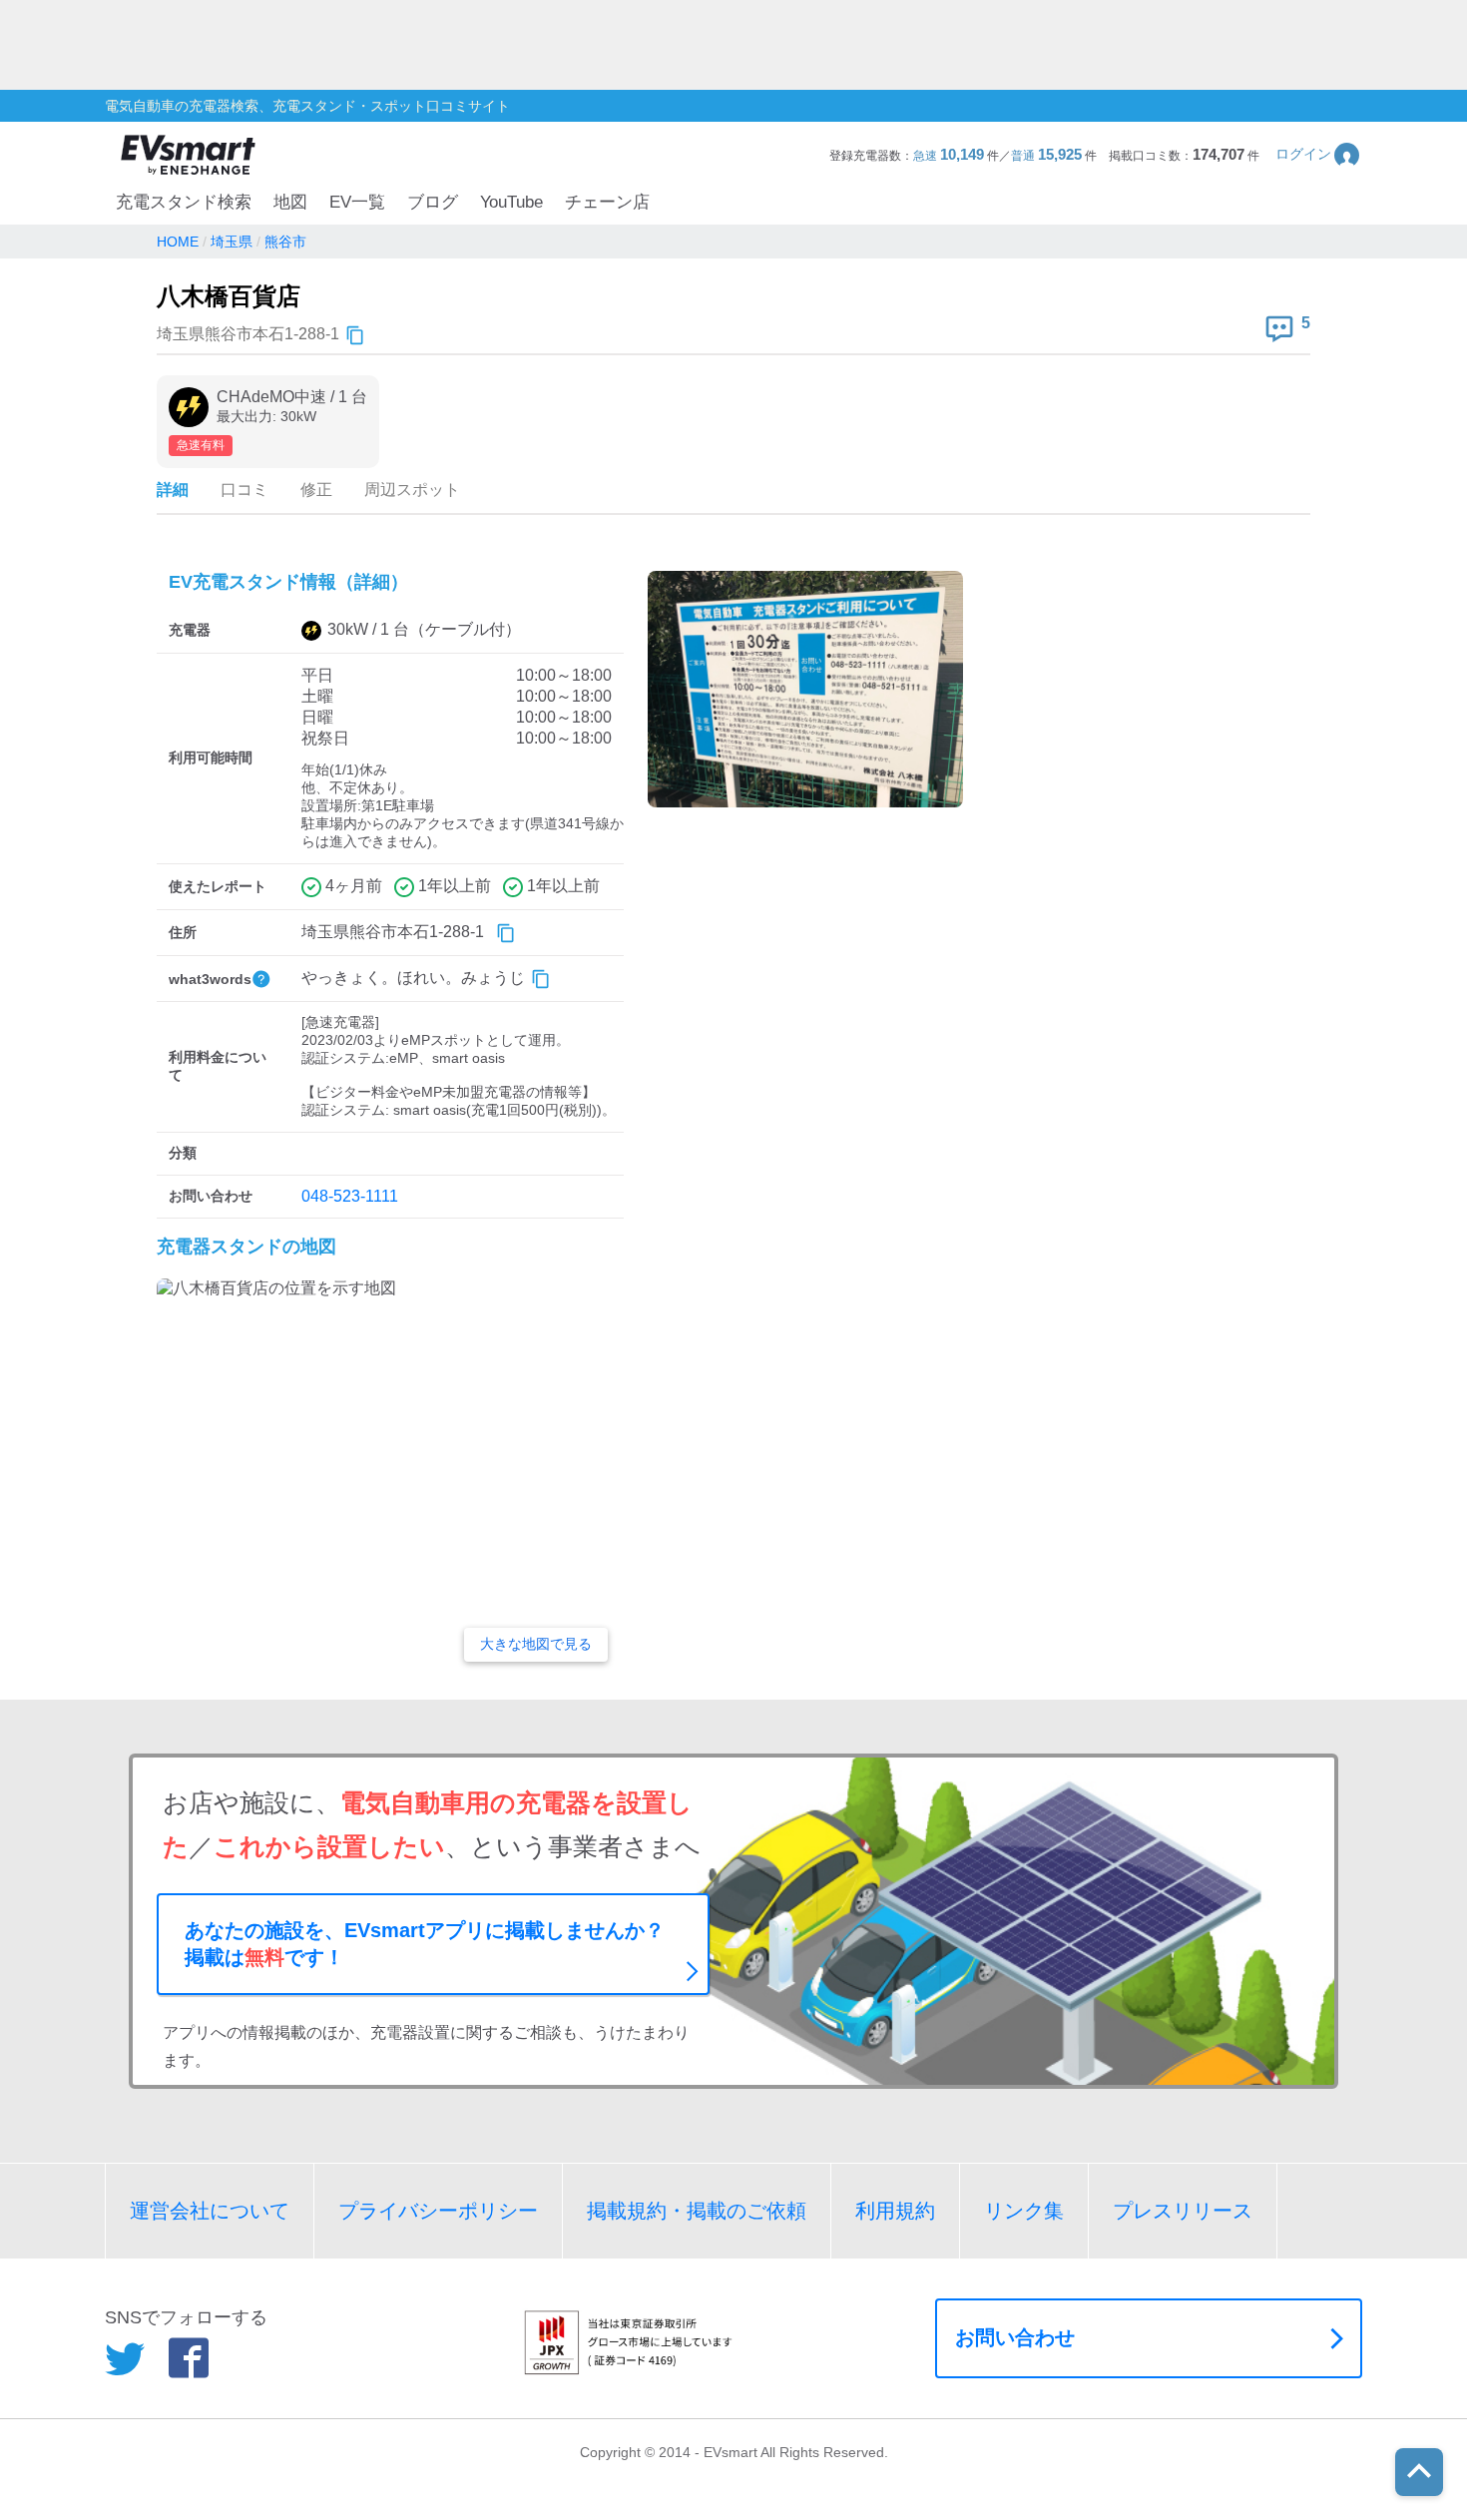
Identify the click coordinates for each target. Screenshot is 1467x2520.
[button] (1319, 154)
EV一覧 (357, 202)
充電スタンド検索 (184, 202)
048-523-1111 (350, 1196)
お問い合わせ (1015, 2337)
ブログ (433, 202)
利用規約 (895, 2211)
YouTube (511, 202)
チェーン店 (607, 202)
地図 (290, 202)
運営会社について (210, 2211)
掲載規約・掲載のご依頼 (697, 2211)
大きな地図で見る (536, 1644)
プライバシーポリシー (438, 2211)
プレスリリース (1183, 2211)
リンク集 (1024, 2211)
